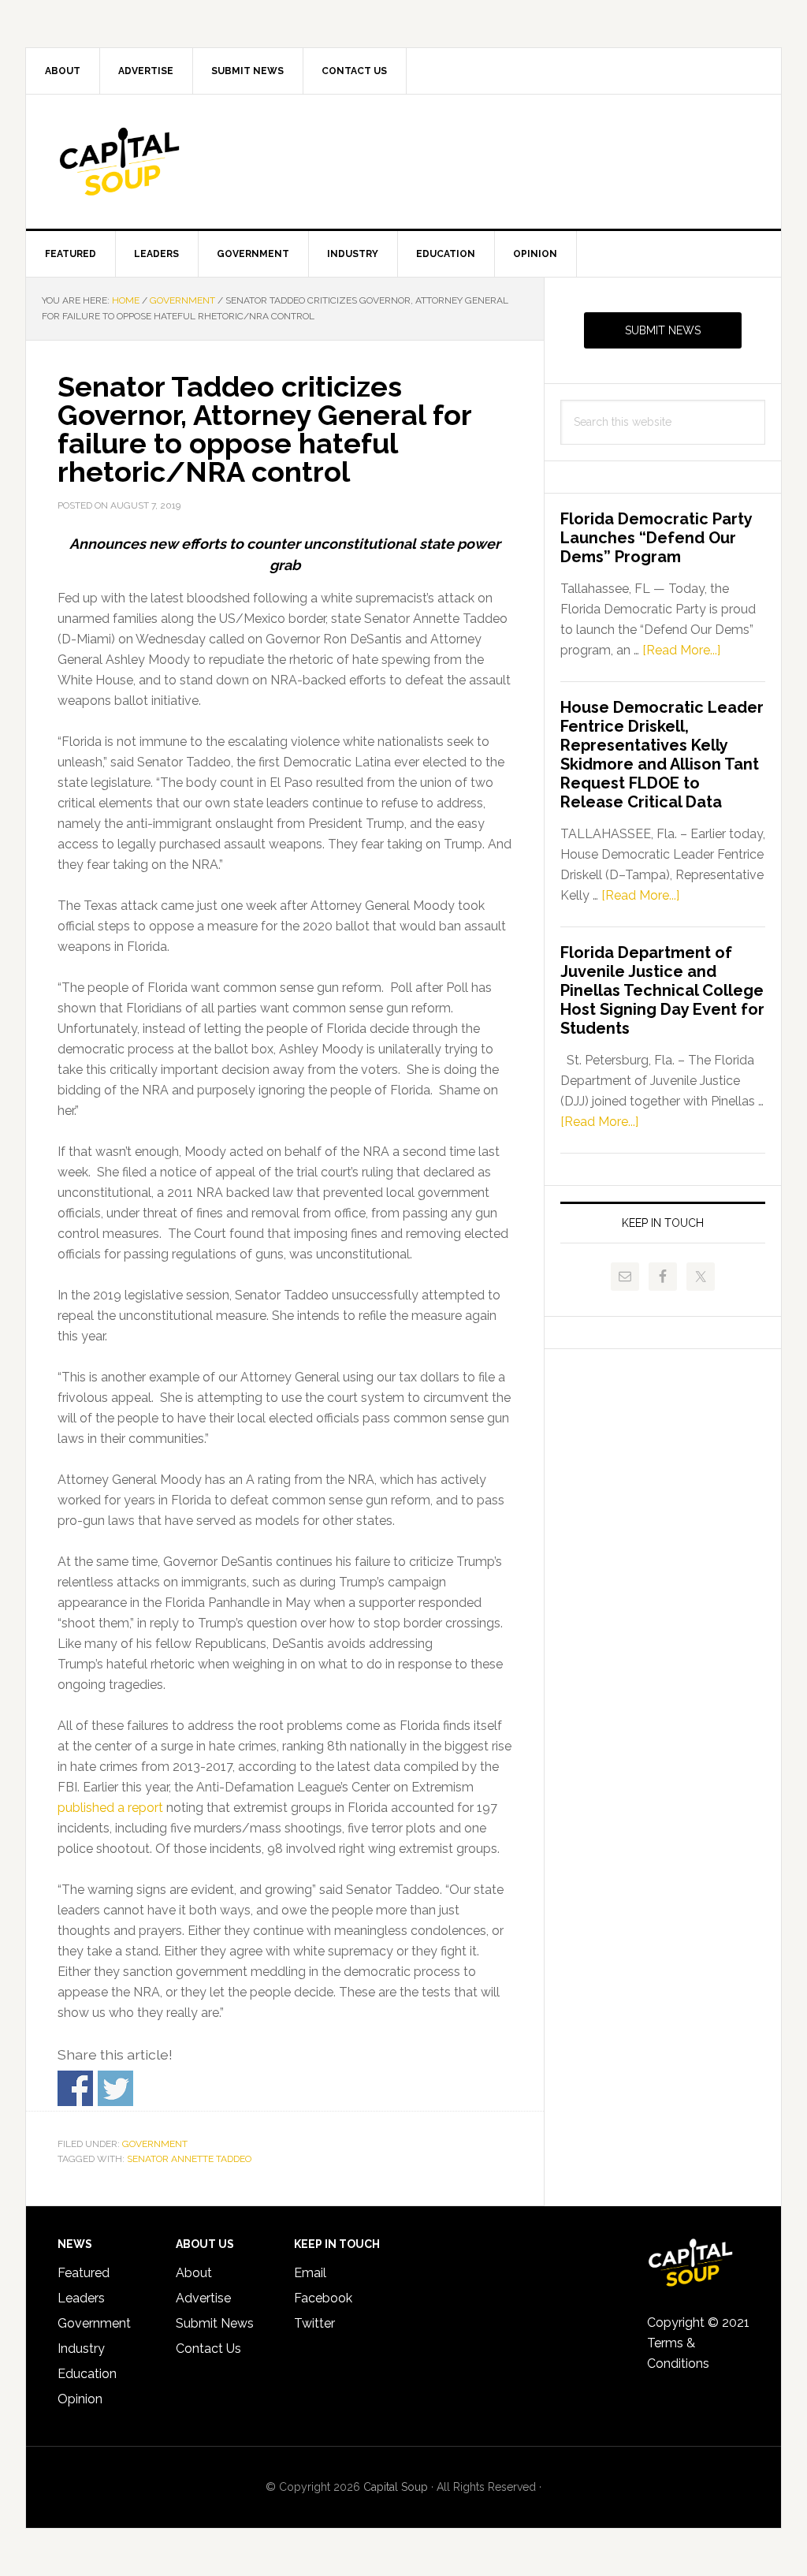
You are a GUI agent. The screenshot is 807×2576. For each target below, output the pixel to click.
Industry (81, 2349)
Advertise (203, 2298)
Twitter (314, 2323)
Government (155, 2144)
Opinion (80, 2399)
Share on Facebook (75, 2088)
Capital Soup (160, 162)
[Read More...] (681, 650)
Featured (84, 2273)
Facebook (323, 2298)
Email (310, 2273)
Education (87, 2374)
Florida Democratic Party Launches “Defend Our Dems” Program (656, 538)
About (194, 2273)
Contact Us (208, 2349)
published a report (110, 1808)
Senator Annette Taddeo (189, 2159)
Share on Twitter (115, 2088)
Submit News (663, 330)
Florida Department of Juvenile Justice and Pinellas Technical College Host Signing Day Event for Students (662, 990)
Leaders (81, 2298)
